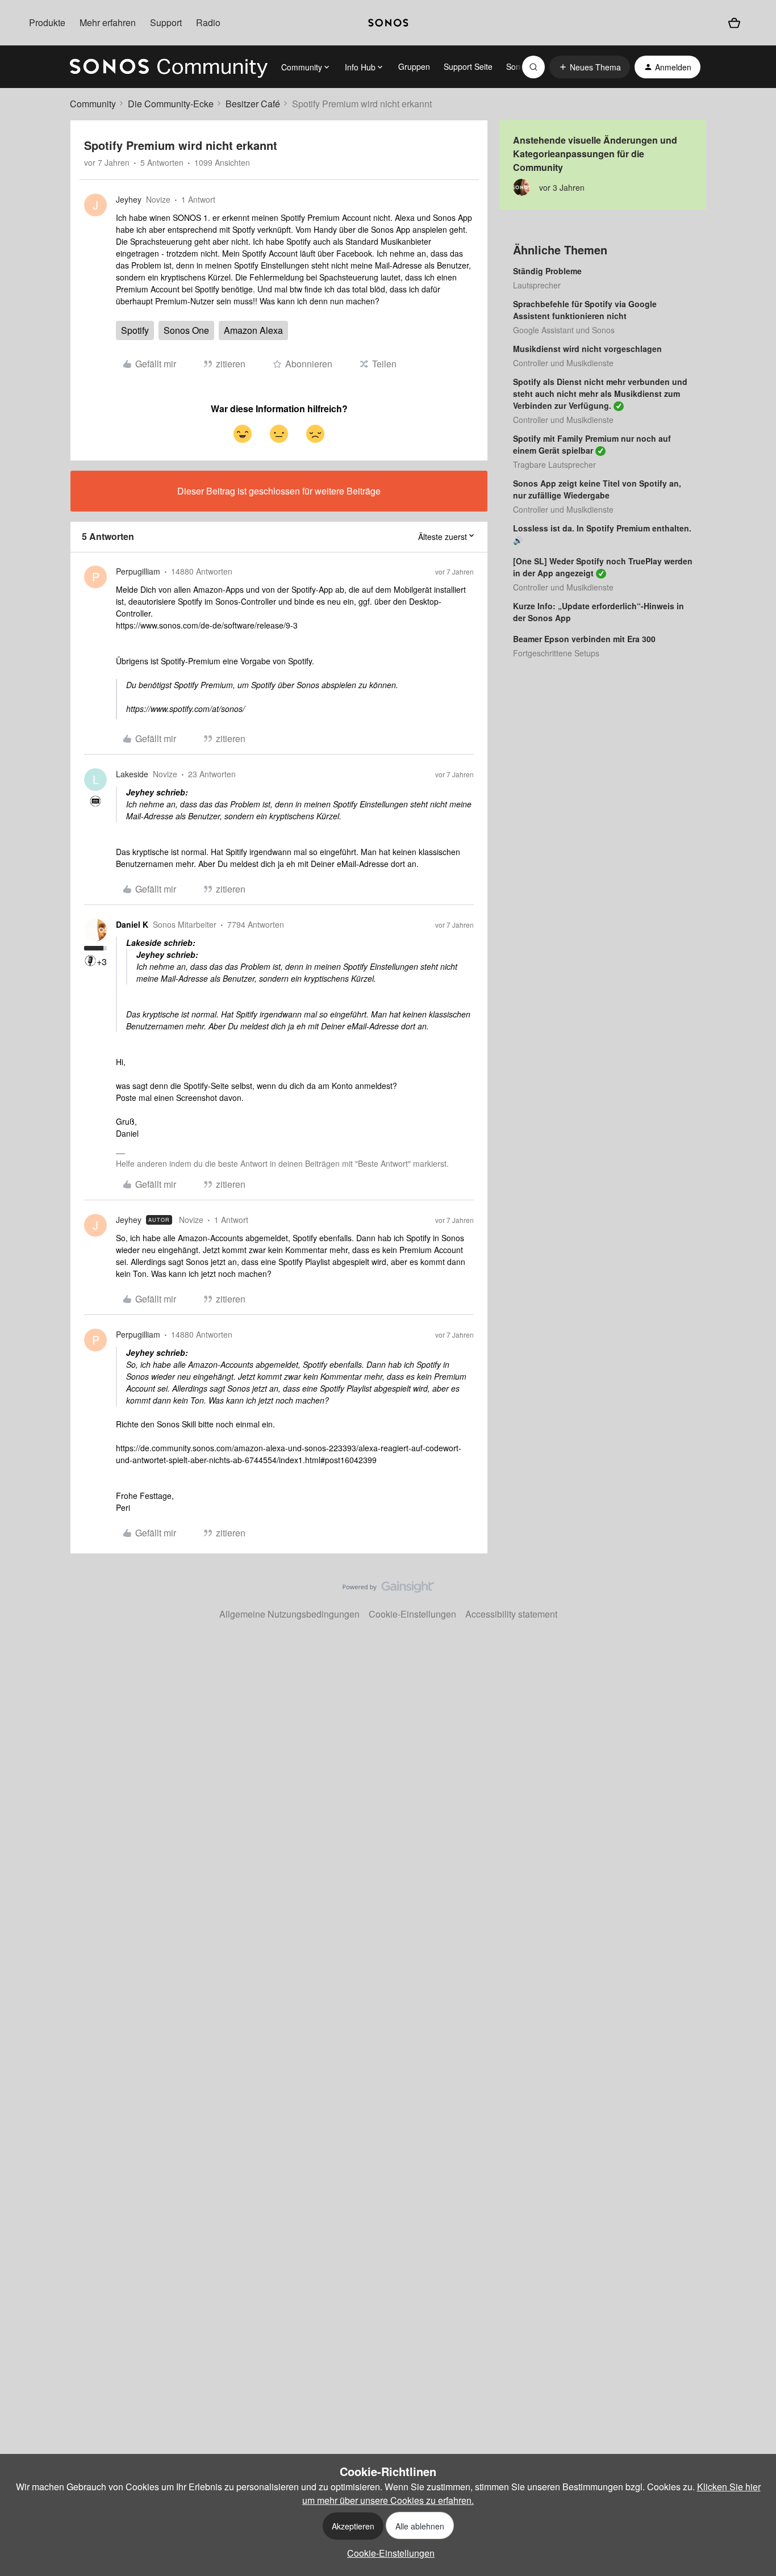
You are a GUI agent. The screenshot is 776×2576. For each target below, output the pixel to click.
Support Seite (468, 66)
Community (93, 104)
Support (166, 22)
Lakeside (132, 774)
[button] (590, 67)
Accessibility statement (511, 1614)
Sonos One (186, 330)
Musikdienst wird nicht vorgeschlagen (587, 349)
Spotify (135, 330)
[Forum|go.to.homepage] (169, 67)
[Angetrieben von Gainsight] (388, 1590)
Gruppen (414, 66)
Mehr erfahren (108, 22)
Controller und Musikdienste (563, 363)
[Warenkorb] (734, 23)
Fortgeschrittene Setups (556, 653)
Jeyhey (129, 199)
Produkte (47, 22)
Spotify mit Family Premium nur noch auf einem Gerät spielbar (592, 444)
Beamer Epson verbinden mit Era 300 (584, 639)
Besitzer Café (253, 104)
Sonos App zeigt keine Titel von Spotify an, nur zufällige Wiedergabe (597, 489)
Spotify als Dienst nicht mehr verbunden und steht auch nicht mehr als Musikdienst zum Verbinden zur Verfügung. (600, 393)
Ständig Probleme (547, 271)
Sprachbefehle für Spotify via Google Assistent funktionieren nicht (585, 310)
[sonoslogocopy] (388, 23)
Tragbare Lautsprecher (554, 464)
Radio (208, 22)
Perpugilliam (138, 571)
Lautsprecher (537, 285)
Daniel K (132, 924)
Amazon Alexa (253, 330)
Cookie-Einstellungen (412, 1614)
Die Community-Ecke (171, 104)
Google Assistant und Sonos (564, 330)
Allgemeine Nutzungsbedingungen (289, 1614)
